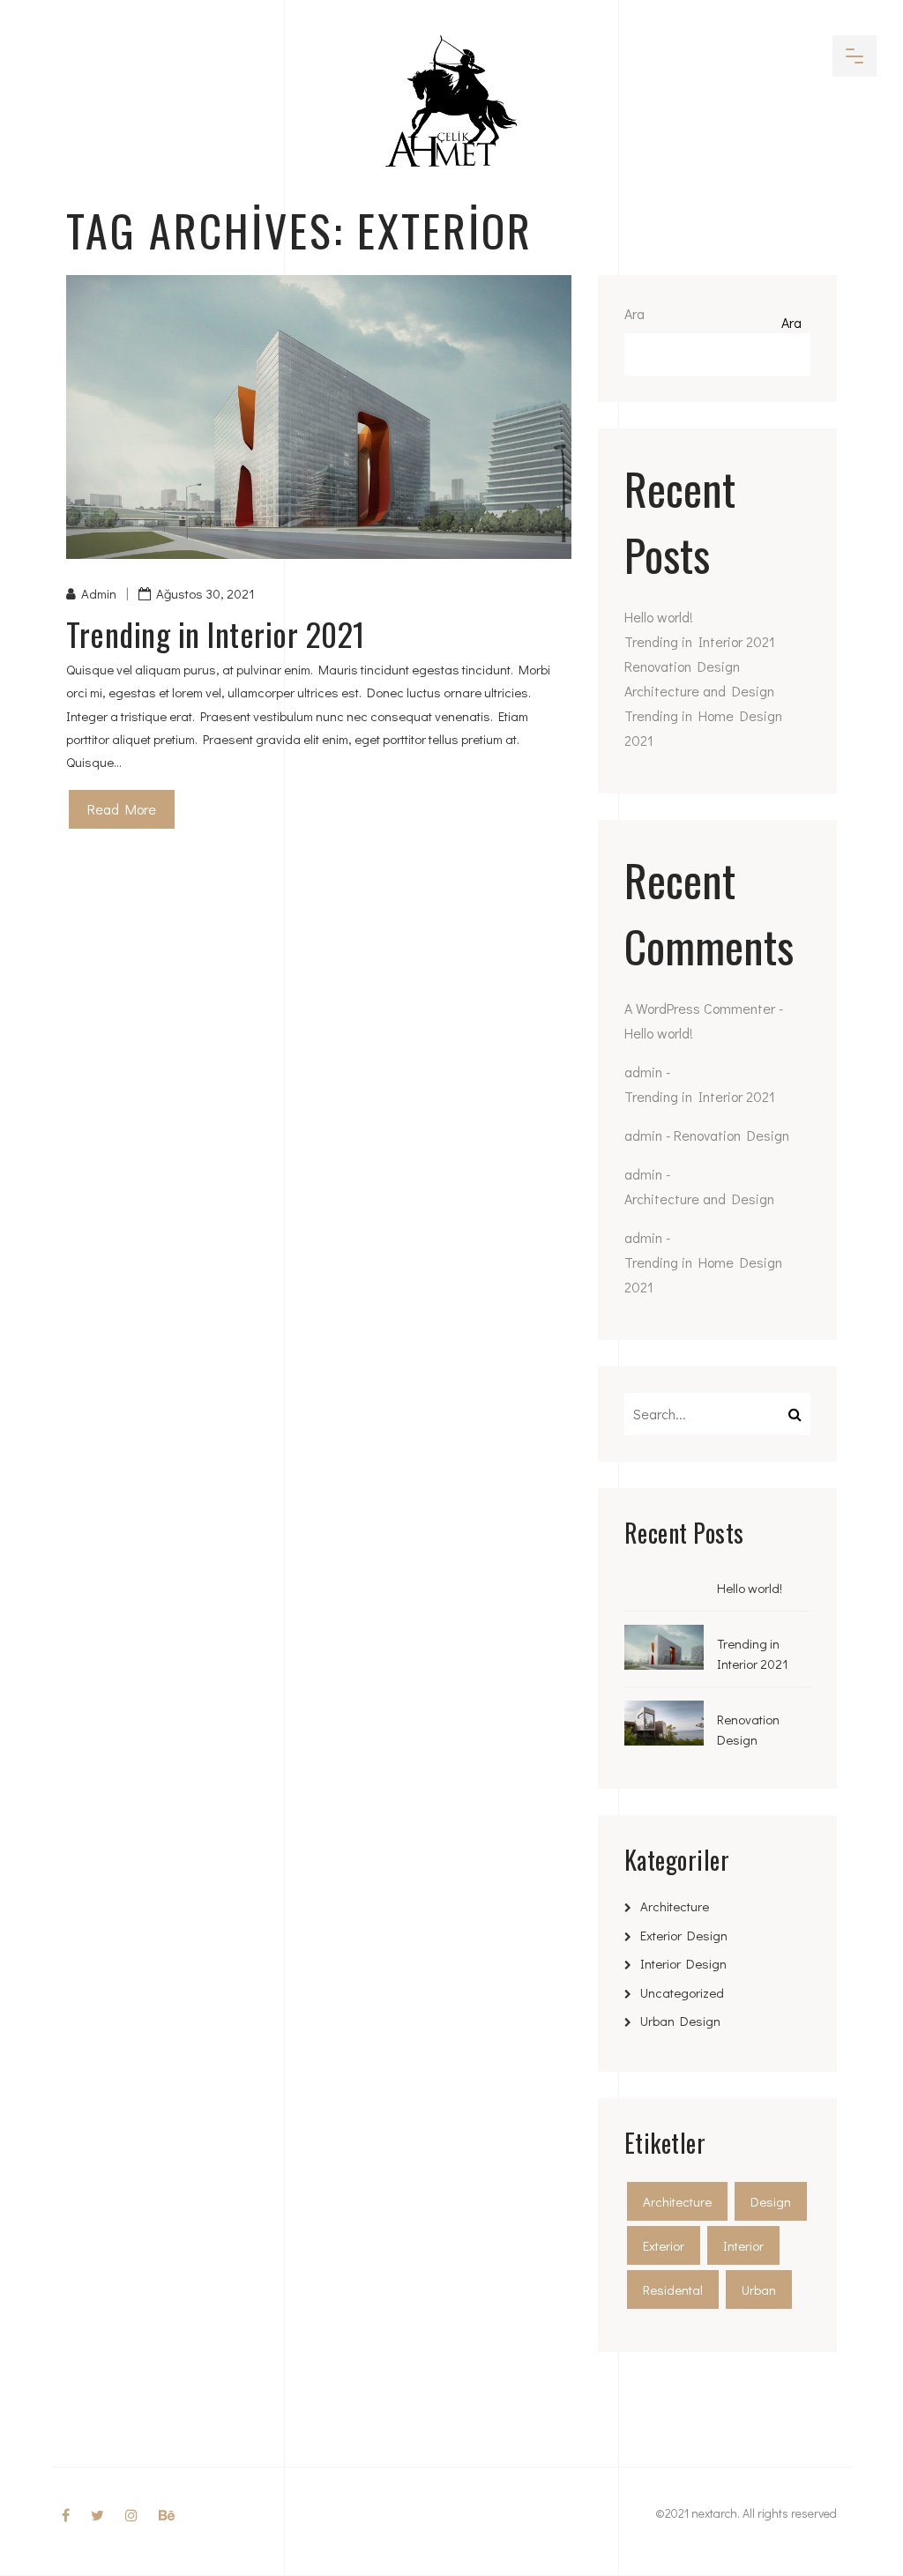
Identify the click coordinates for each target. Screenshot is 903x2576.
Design (771, 2201)
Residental (673, 2289)
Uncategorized (682, 1992)
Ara (634, 313)
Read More (122, 809)
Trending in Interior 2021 (216, 633)
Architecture (675, 1906)
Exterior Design (684, 1935)
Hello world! (659, 617)
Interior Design (683, 1963)
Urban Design (680, 2021)
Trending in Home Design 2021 (703, 728)
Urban (759, 2289)
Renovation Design (682, 666)
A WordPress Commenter (700, 1008)
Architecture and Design (699, 691)
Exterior (664, 2245)
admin (99, 593)
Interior (743, 2245)
